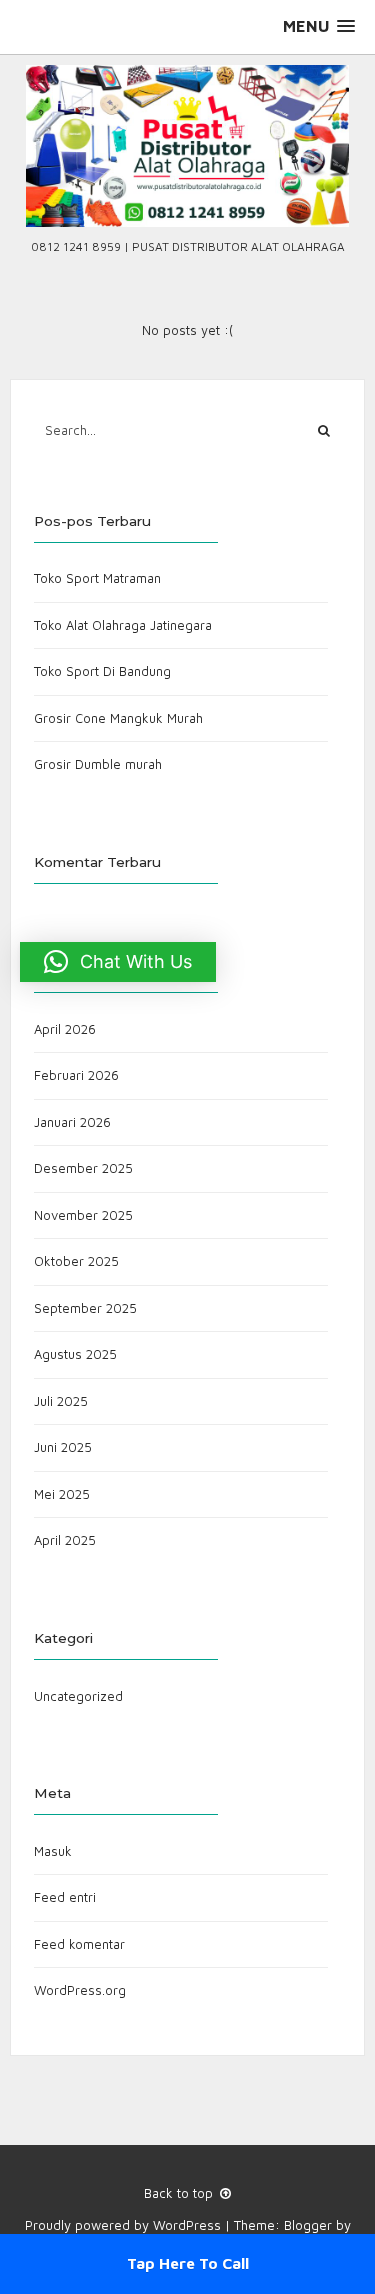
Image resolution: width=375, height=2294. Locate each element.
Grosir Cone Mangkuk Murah (118, 718)
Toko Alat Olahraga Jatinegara (123, 625)
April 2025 (65, 1540)
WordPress (187, 2225)
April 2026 (65, 1029)
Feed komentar (79, 1944)
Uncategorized (78, 1696)
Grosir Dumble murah (98, 764)
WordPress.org (80, 1990)
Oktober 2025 (76, 1261)
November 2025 (83, 1215)
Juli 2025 (61, 1401)
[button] (319, 26)
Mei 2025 (62, 1494)
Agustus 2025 (75, 1354)
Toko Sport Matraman (97, 578)
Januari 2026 (72, 1122)
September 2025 (85, 1308)
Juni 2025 (63, 1447)
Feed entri (65, 1897)
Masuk (53, 1851)
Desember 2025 (83, 1168)
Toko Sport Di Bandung (102, 671)
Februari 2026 (76, 1075)
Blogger (308, 2225)
